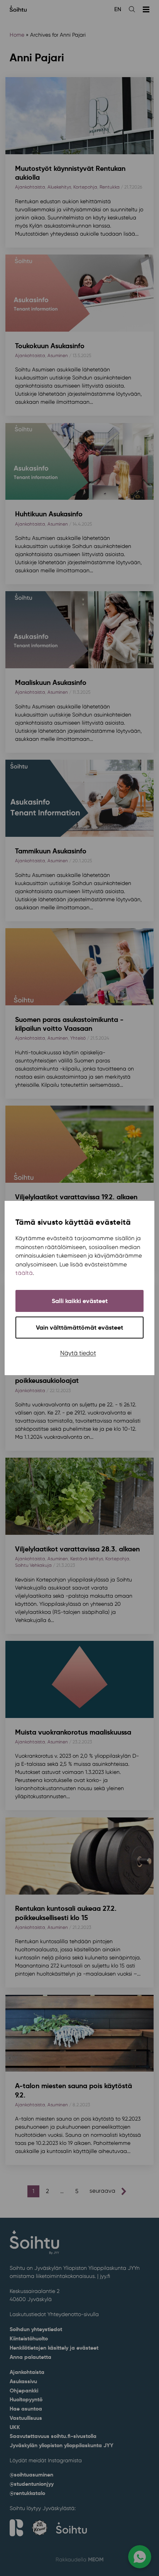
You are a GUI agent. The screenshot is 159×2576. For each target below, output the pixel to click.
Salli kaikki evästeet (80, 1301)
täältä (24, 1273)
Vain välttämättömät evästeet (79, 1328)
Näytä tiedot (78, 1353)
